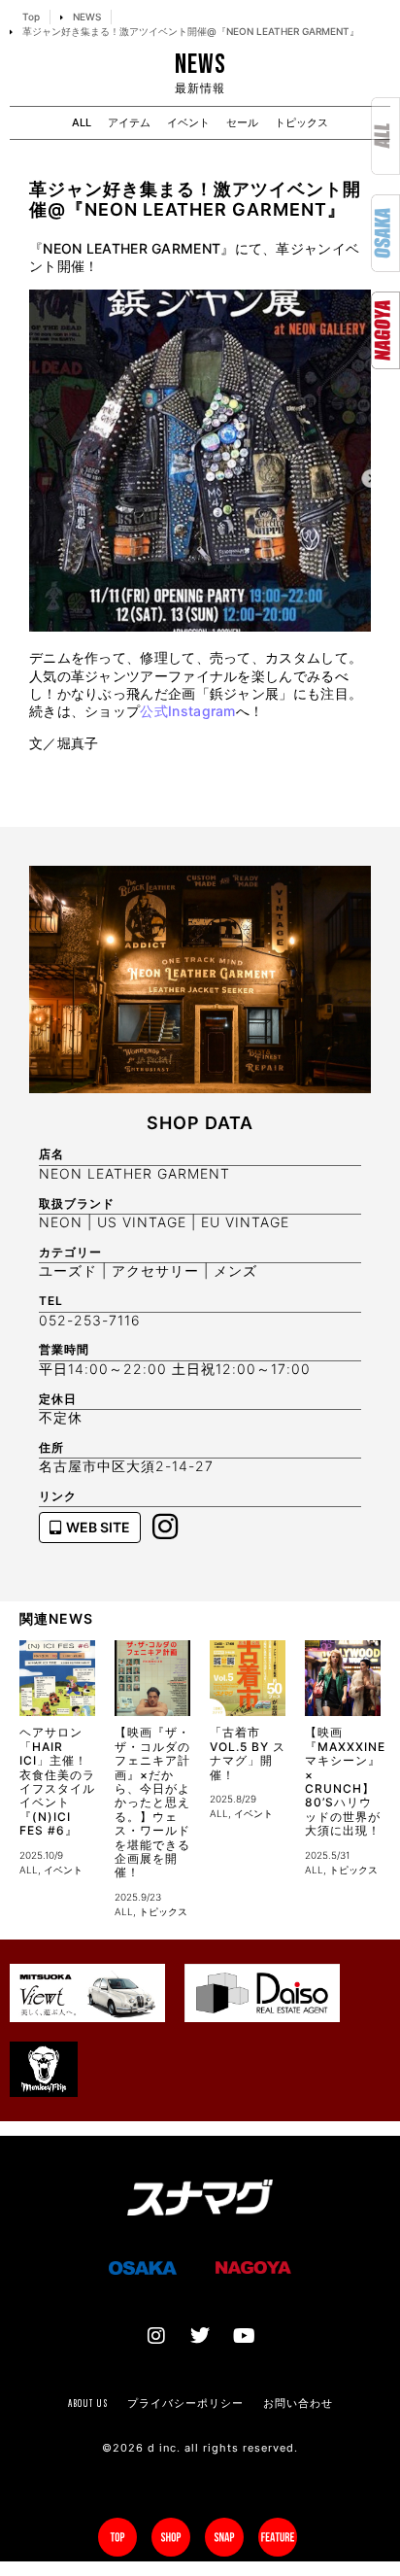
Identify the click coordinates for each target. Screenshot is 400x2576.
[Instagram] (156, 2336)
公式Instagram (187, 711)
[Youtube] (244, 2336)
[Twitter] (200, 2336)
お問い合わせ (298, 2403)
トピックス (301, 122)
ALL (82, 122)
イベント (188, 122)
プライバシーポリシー (185, 2403)
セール (242, 122)
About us (88, 2403)
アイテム (129, 122)
